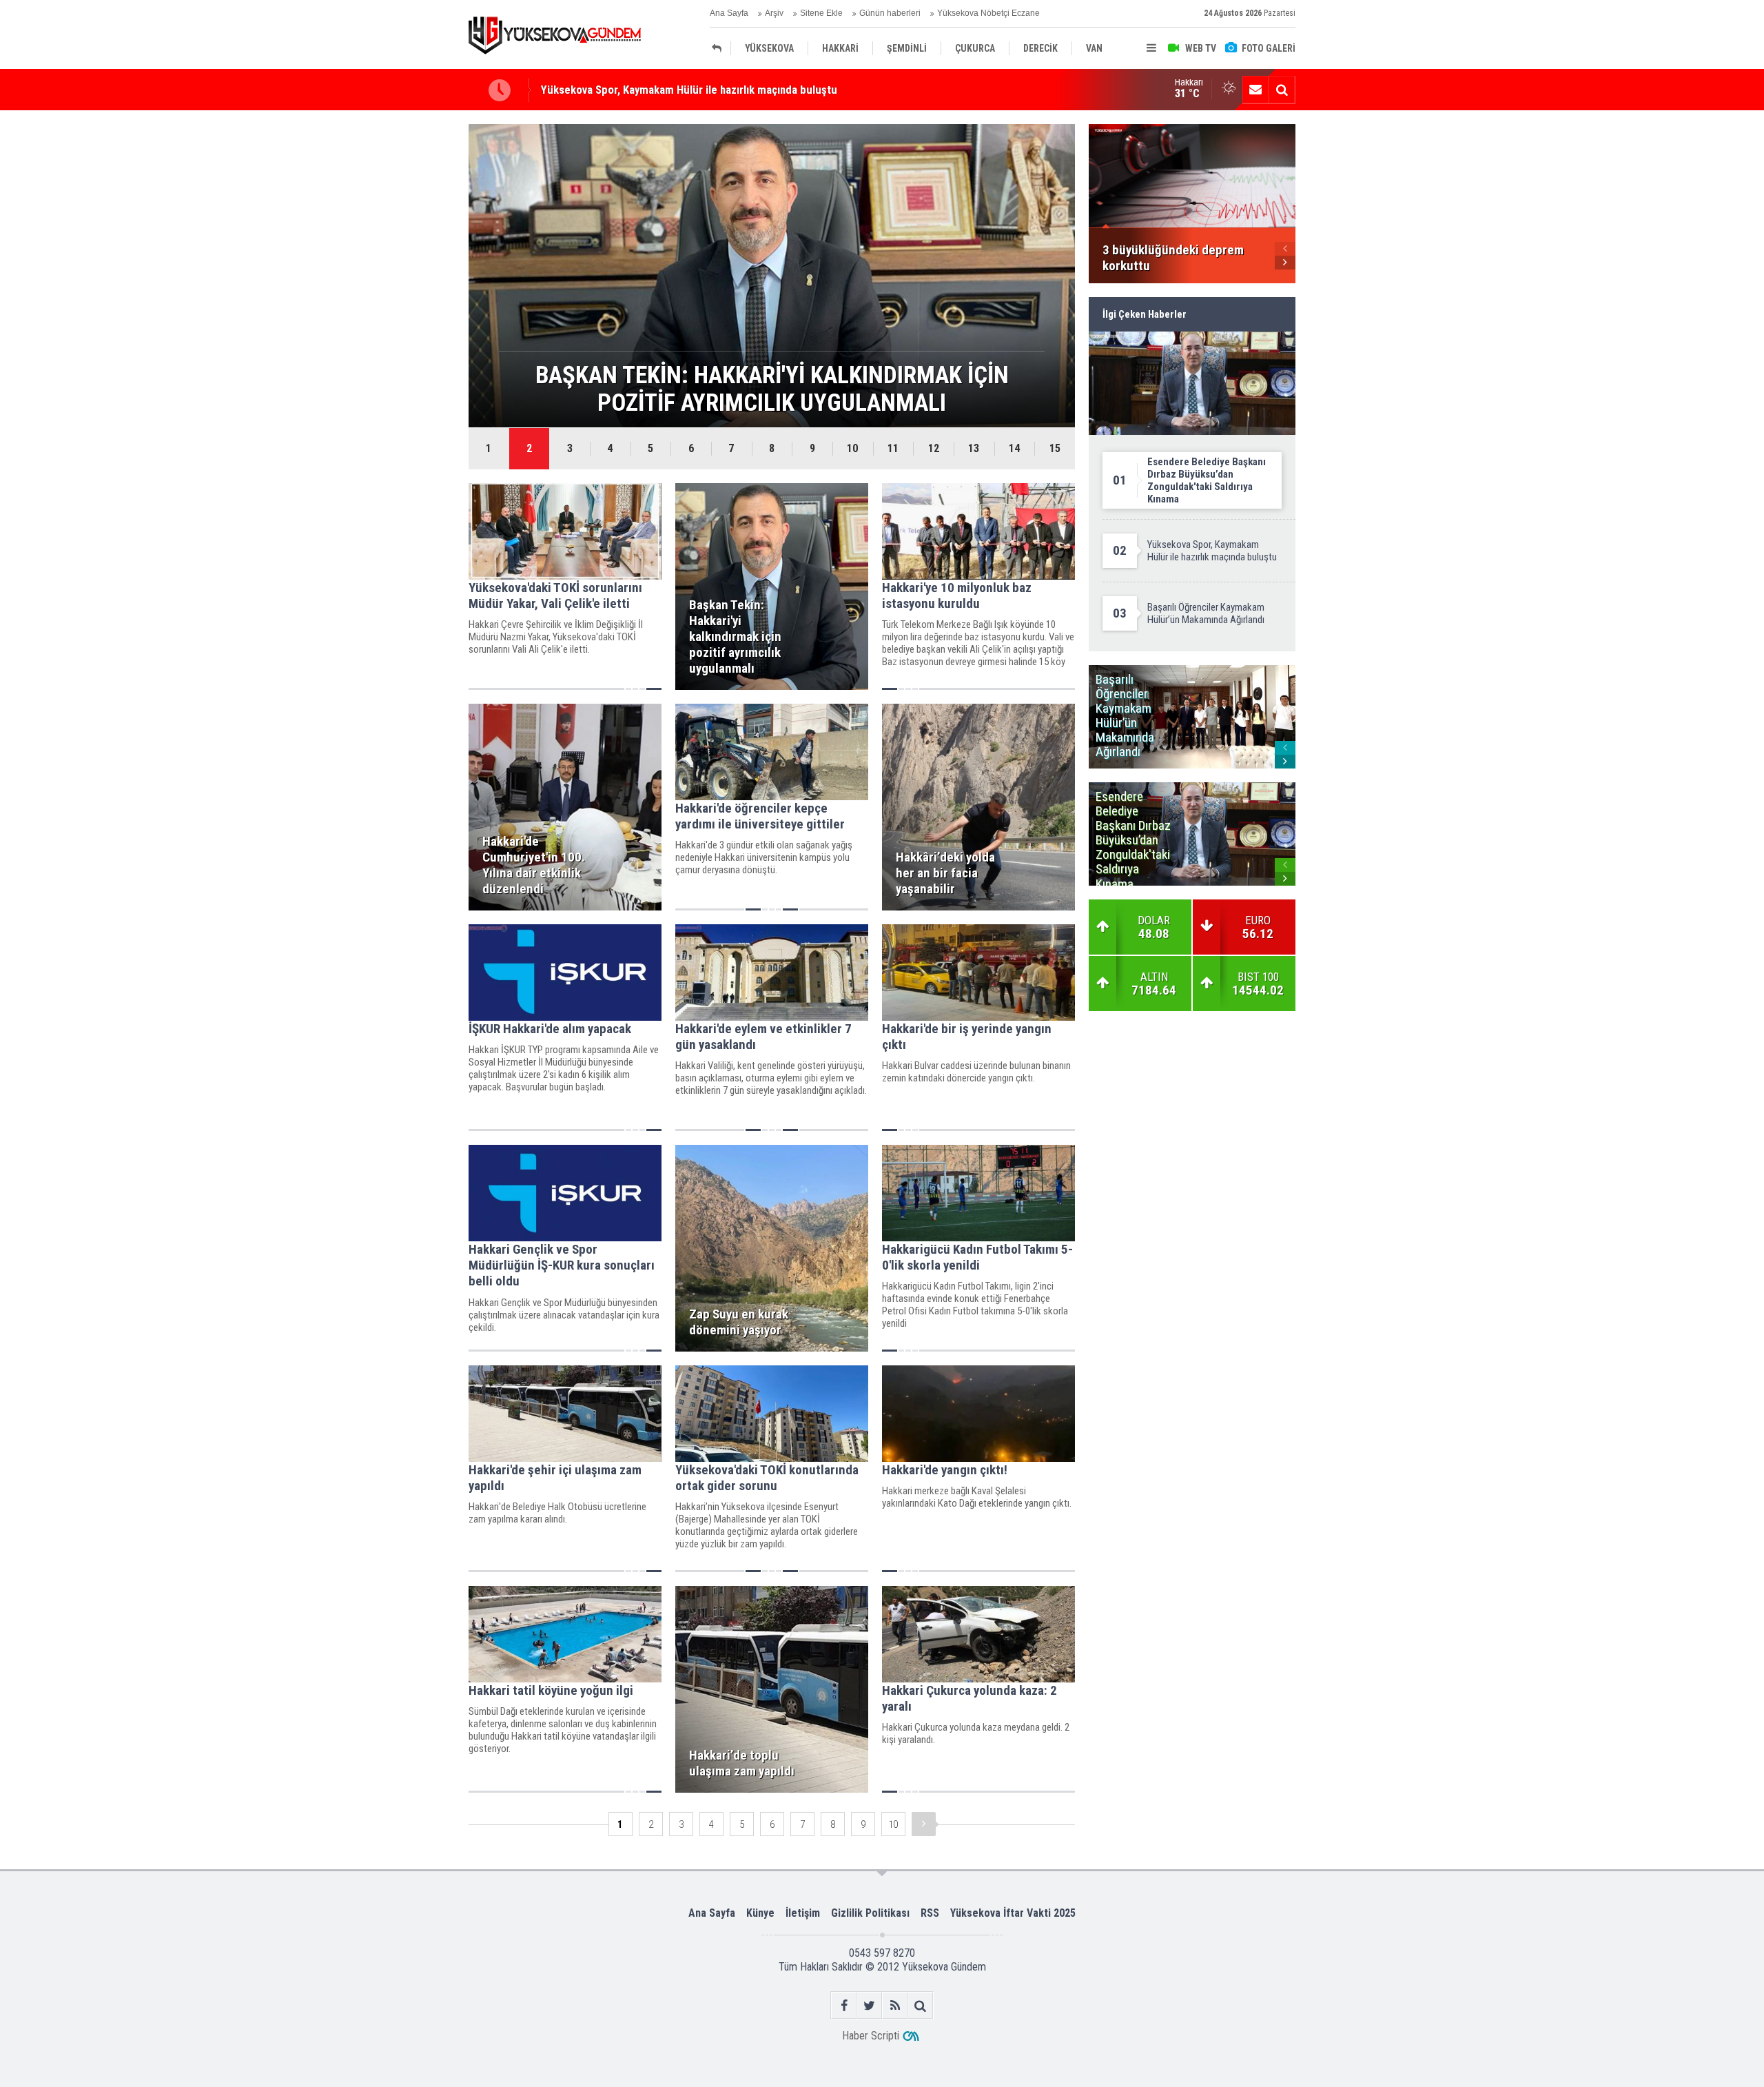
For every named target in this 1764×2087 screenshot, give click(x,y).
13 (974, 448)
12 (934, 448)
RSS (930, 1913)
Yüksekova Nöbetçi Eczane (988, 13)
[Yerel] (720, 48)
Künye (760, 1913)
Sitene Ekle (821, 13)
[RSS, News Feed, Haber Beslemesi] (895, 2005)
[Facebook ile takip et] (844, 2005)
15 (1055, 448)
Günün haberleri (890, 13)
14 (1014, 448)
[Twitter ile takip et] (869, 2005)
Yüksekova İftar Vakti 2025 (1013, 1913)
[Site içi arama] (1282, 90)
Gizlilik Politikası (870, 1913)
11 (893, 448)
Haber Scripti (871, 2036)
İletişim (803, 1913)
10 (852, 448)
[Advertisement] (400, 333)
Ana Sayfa (729, 13)
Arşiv (774, 13)
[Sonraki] (924, 1824)
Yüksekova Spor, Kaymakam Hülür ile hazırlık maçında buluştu (689, 90)
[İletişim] (1255, 90)
